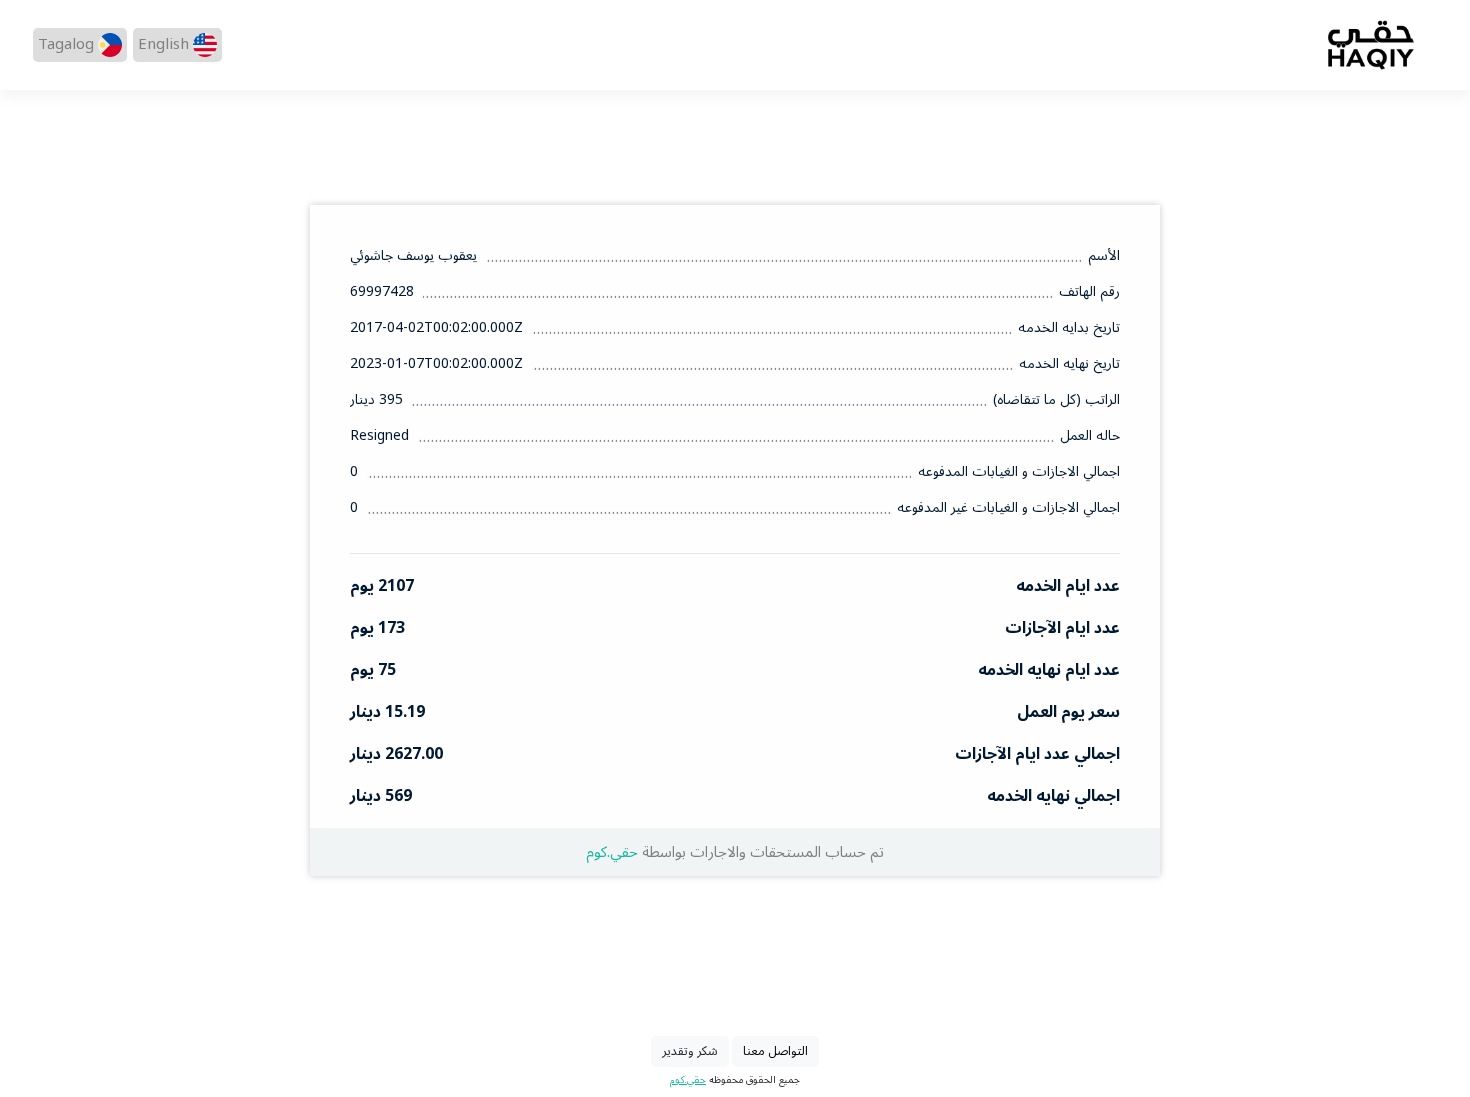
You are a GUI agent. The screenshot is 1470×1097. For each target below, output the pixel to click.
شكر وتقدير (690, 1051)
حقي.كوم (612, 852)
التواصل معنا (775, 1051)
